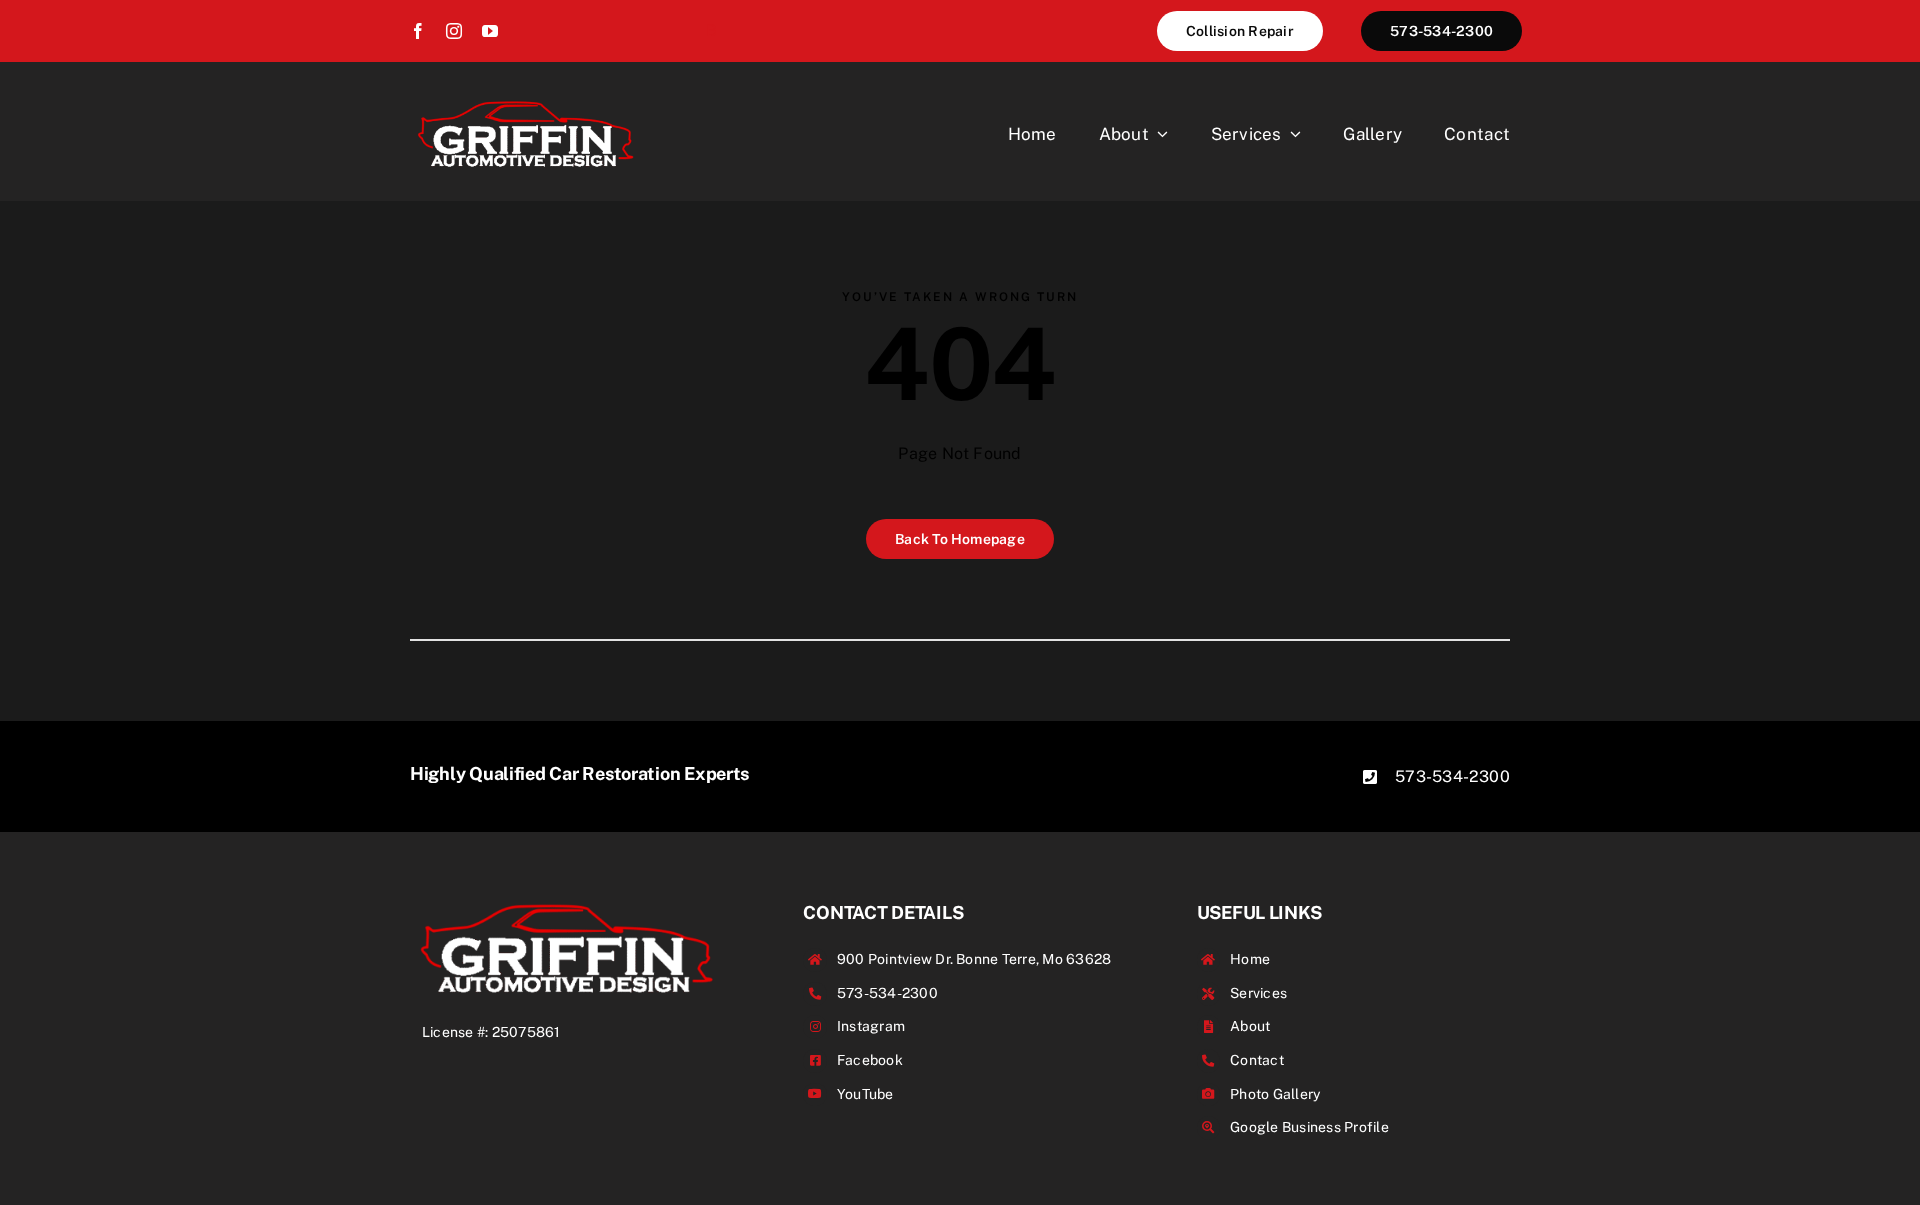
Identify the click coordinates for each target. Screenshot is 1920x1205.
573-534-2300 (1452, 776)
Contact (1257, 1060)
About (1250, 1026)
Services (1258, 993)
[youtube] (490, 31)
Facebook (870, 1060)
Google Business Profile (1309, 1127)
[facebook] (418, 31)
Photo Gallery (1275, 1094)
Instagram (871, 1026)
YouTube (865, 1094)
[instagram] (454, 31)
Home (1250, 959)
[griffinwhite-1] (525, 99)
